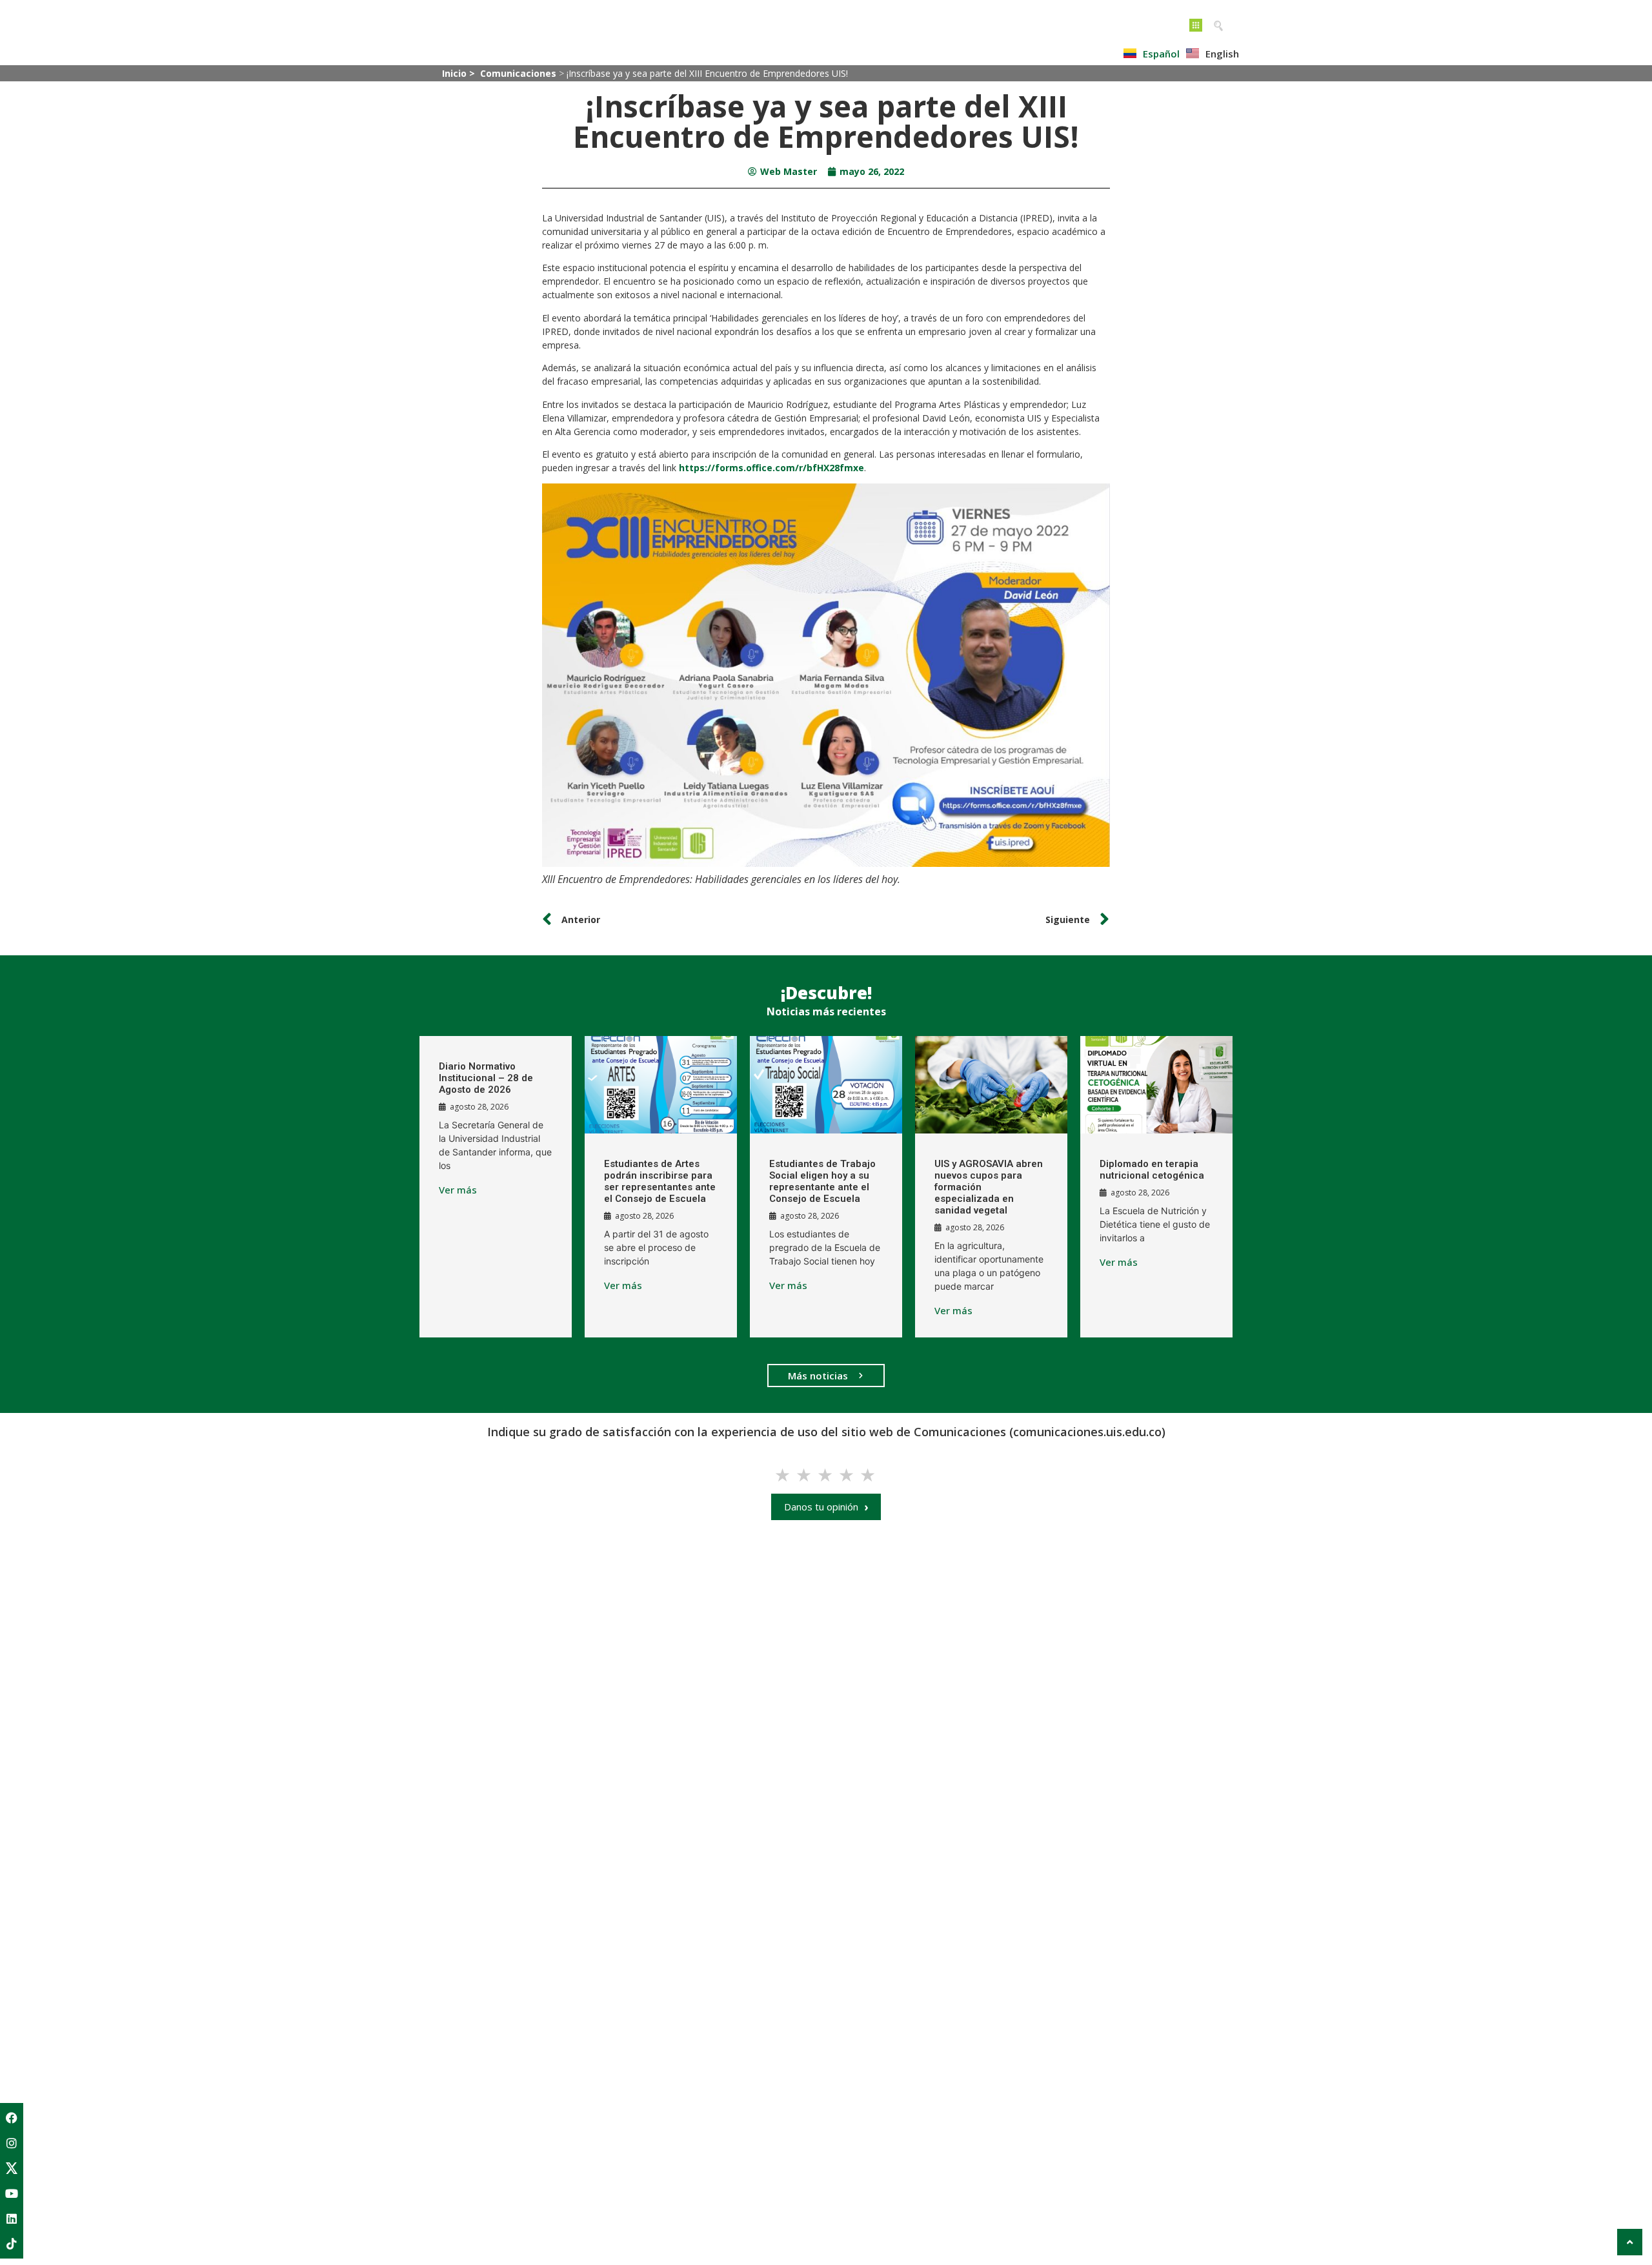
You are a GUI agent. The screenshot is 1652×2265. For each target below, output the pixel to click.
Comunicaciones (518, 73)
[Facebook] (12, 2118)
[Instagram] (12, 2143)
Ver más (458, 1190)
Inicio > (460, 73)
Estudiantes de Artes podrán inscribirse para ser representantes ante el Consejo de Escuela (660, 1181)
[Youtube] (12, 2193)
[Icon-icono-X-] (12, 2168)
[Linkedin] (12, 2219)
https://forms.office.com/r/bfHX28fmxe (771, 468)
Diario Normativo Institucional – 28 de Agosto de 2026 (486, 1078)
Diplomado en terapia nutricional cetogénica (1152, 1170)
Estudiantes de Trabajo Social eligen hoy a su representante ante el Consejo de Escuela (822, 1181)
